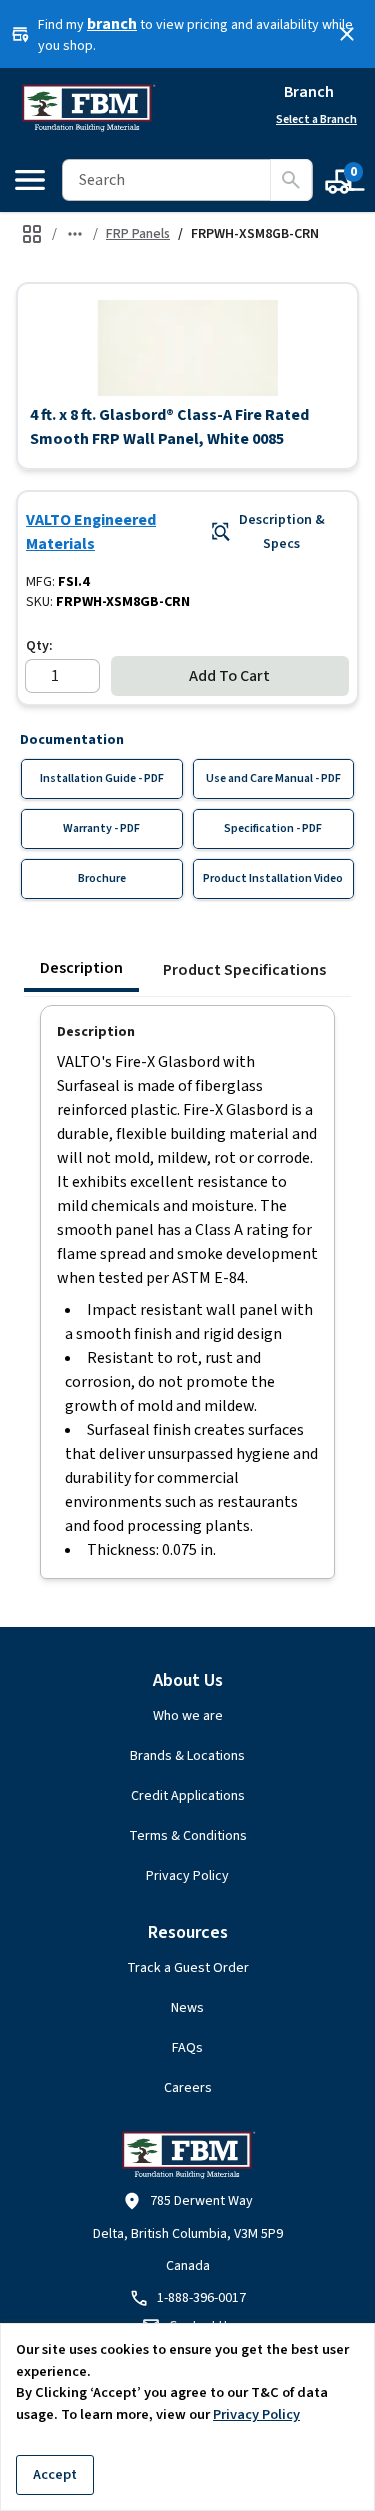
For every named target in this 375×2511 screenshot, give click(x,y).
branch (112, 24)
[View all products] (32, 234)
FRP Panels (138, 234)
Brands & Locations (187, 1756)
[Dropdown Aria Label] (75, 234)
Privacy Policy (187, 1876)
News (187, 2008)
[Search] (291, 180)
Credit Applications (188, 1796)
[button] (187, 347)
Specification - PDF (273, 828)
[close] (347, 34)
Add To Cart (229, 676)
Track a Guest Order (188, 1968)
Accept (55, 2474)
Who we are (188, 1716)
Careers (188, 2088)
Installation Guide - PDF (102, 778)
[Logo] (87, 108)
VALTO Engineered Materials (91, 532)
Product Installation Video (273, 878)
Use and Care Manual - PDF (273, 778)
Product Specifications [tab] (244, 970)
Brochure (102, 878)
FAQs (187, 2048)
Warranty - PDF (101, 828)
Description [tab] (81, 968)
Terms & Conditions (188, 1836)
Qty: (39, 646)
